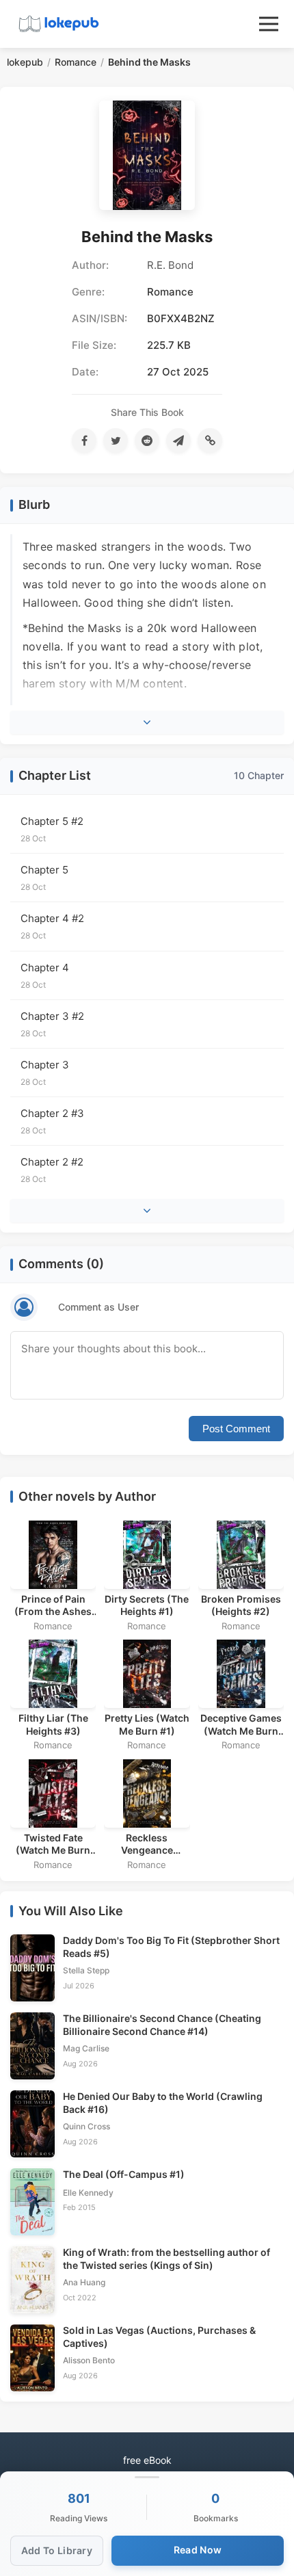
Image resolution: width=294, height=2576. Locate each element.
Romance (76, 62)
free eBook (147, 2460)
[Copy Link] (210, 441)
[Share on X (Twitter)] (116, 441)
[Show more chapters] (147, 1211)
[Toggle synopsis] (147, 722)
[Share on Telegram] (178, 441)
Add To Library (57, 2550)
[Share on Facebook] (84, 441)
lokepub (25, 62)
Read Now (198, 2550)
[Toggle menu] (269, 24)
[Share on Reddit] (147, 441)
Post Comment (236, 1429)
